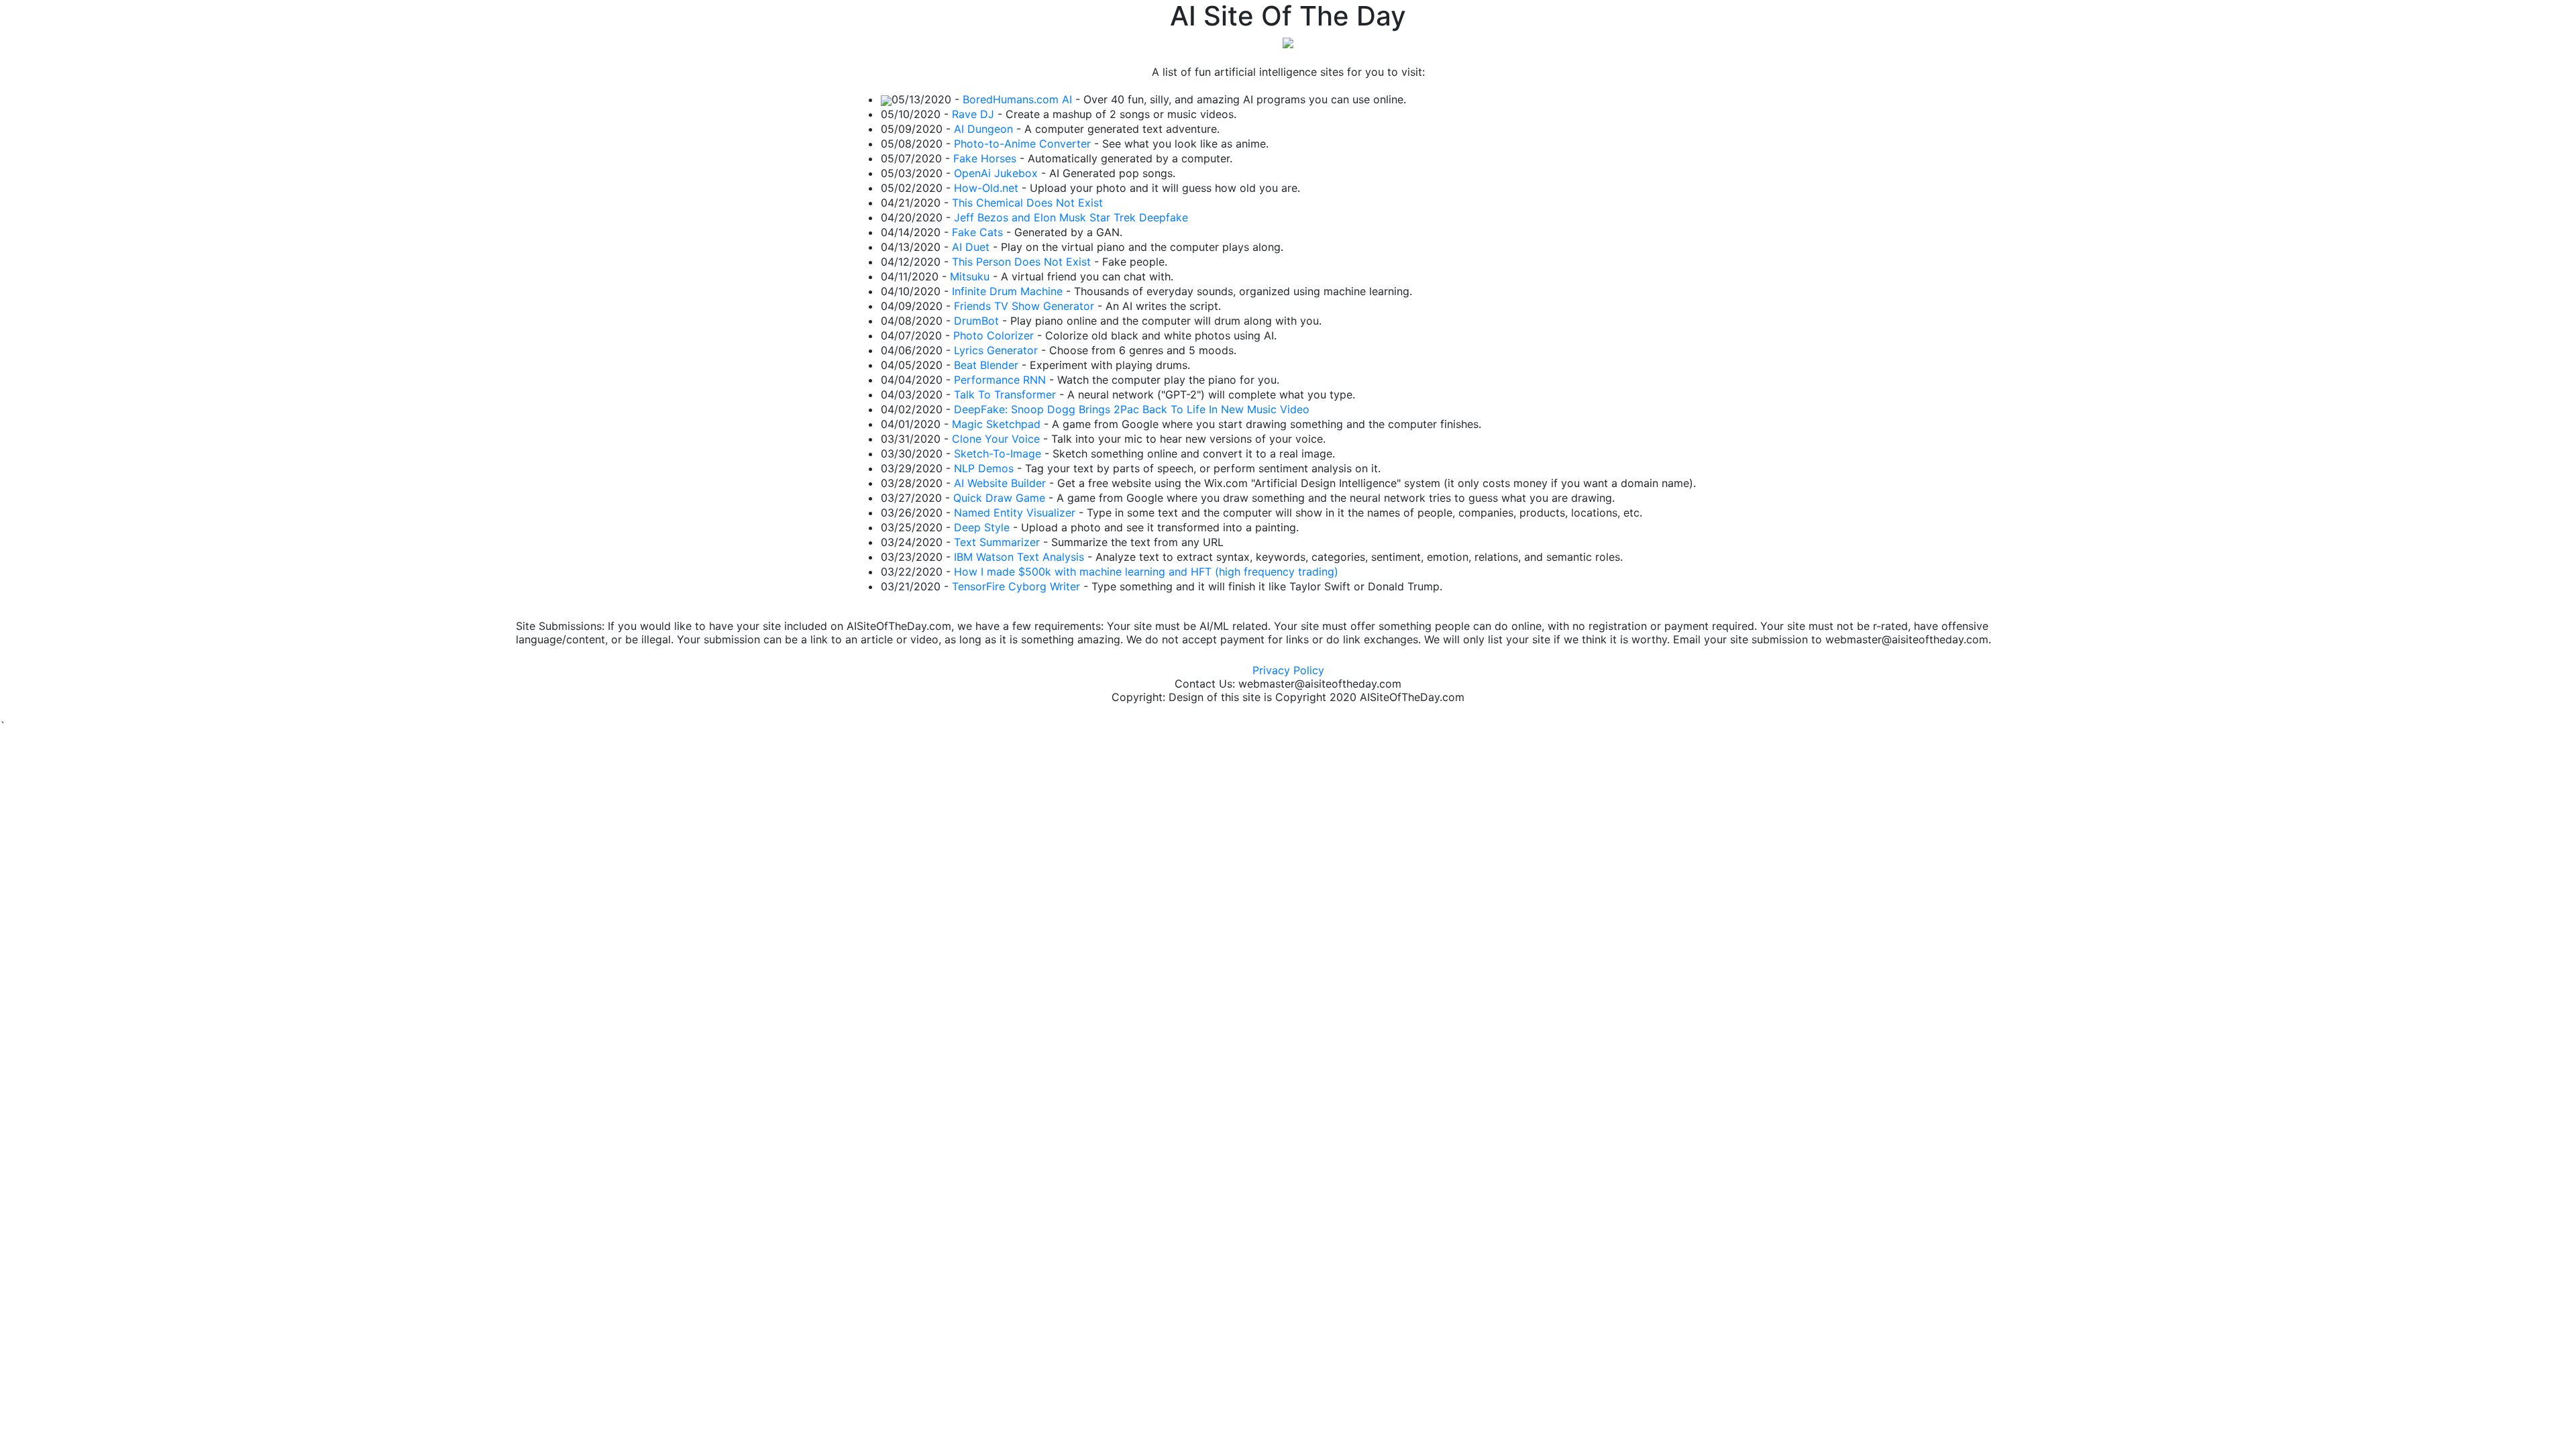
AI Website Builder (1000, 483)
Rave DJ (973, 114)
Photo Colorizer (994, 335)
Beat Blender (986, 365)
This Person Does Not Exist (1021, 262)
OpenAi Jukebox (996, 173)
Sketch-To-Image (998, 453)
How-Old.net (986, 188)
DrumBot (976, 321)
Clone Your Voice (996, 439)
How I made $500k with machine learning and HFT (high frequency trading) (1146, 572)
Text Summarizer (997, 542)
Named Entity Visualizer (1015, 513)
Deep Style (982, 527)
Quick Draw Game (999, 498)
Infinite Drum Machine (1007, 291)
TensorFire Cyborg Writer (1016, 586)
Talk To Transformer (1005, 394)
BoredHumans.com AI (1017, 99)
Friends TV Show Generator (1024, 306)
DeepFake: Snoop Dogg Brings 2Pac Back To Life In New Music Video (1132, 409)
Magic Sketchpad (996, 424)
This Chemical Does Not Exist (1027, 203)
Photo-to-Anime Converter (1022, 144)
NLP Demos (984, 468)
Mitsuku (970, 276)
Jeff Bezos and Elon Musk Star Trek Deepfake (1071, 217)
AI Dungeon (983, 129)
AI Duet (971, 247)
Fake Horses (985, 158)
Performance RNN (1000, 380)
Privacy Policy (1288, 670)
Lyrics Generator (996, 350)
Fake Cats (977, 232)
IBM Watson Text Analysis (1019, 557)
